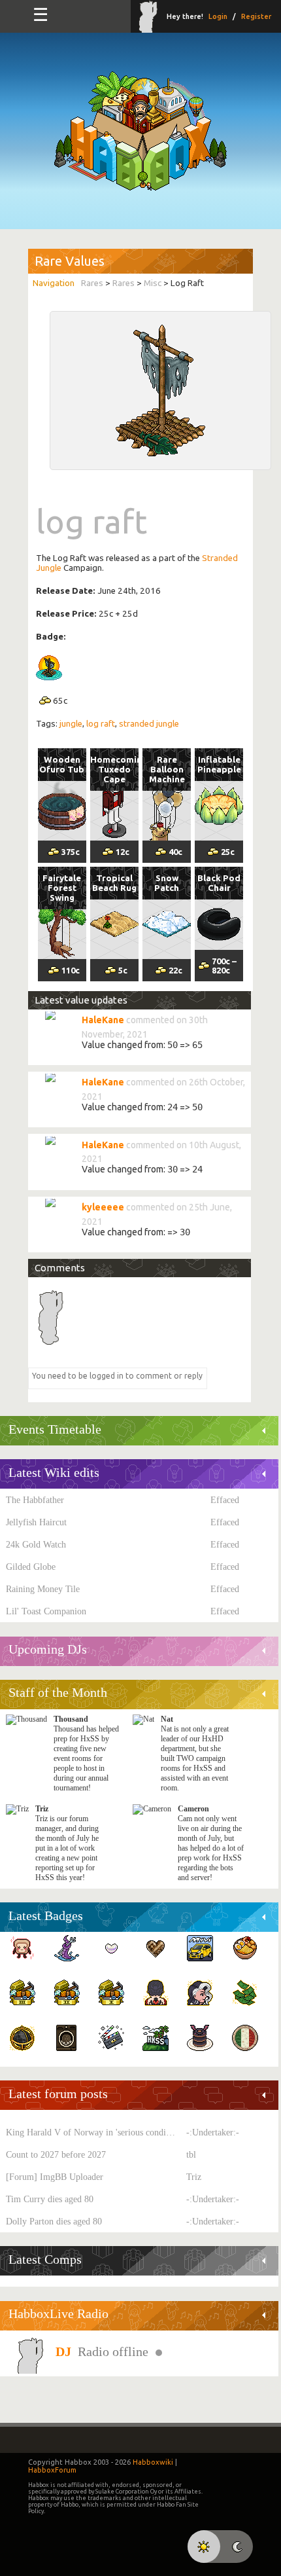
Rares (92, 283)
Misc (153, 283)
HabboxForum (52, 2470)
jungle (71, 724)
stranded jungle (149, 724)
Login (218, 16)
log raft (101, 724)
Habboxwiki (153, 2462)
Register (256, 16)
